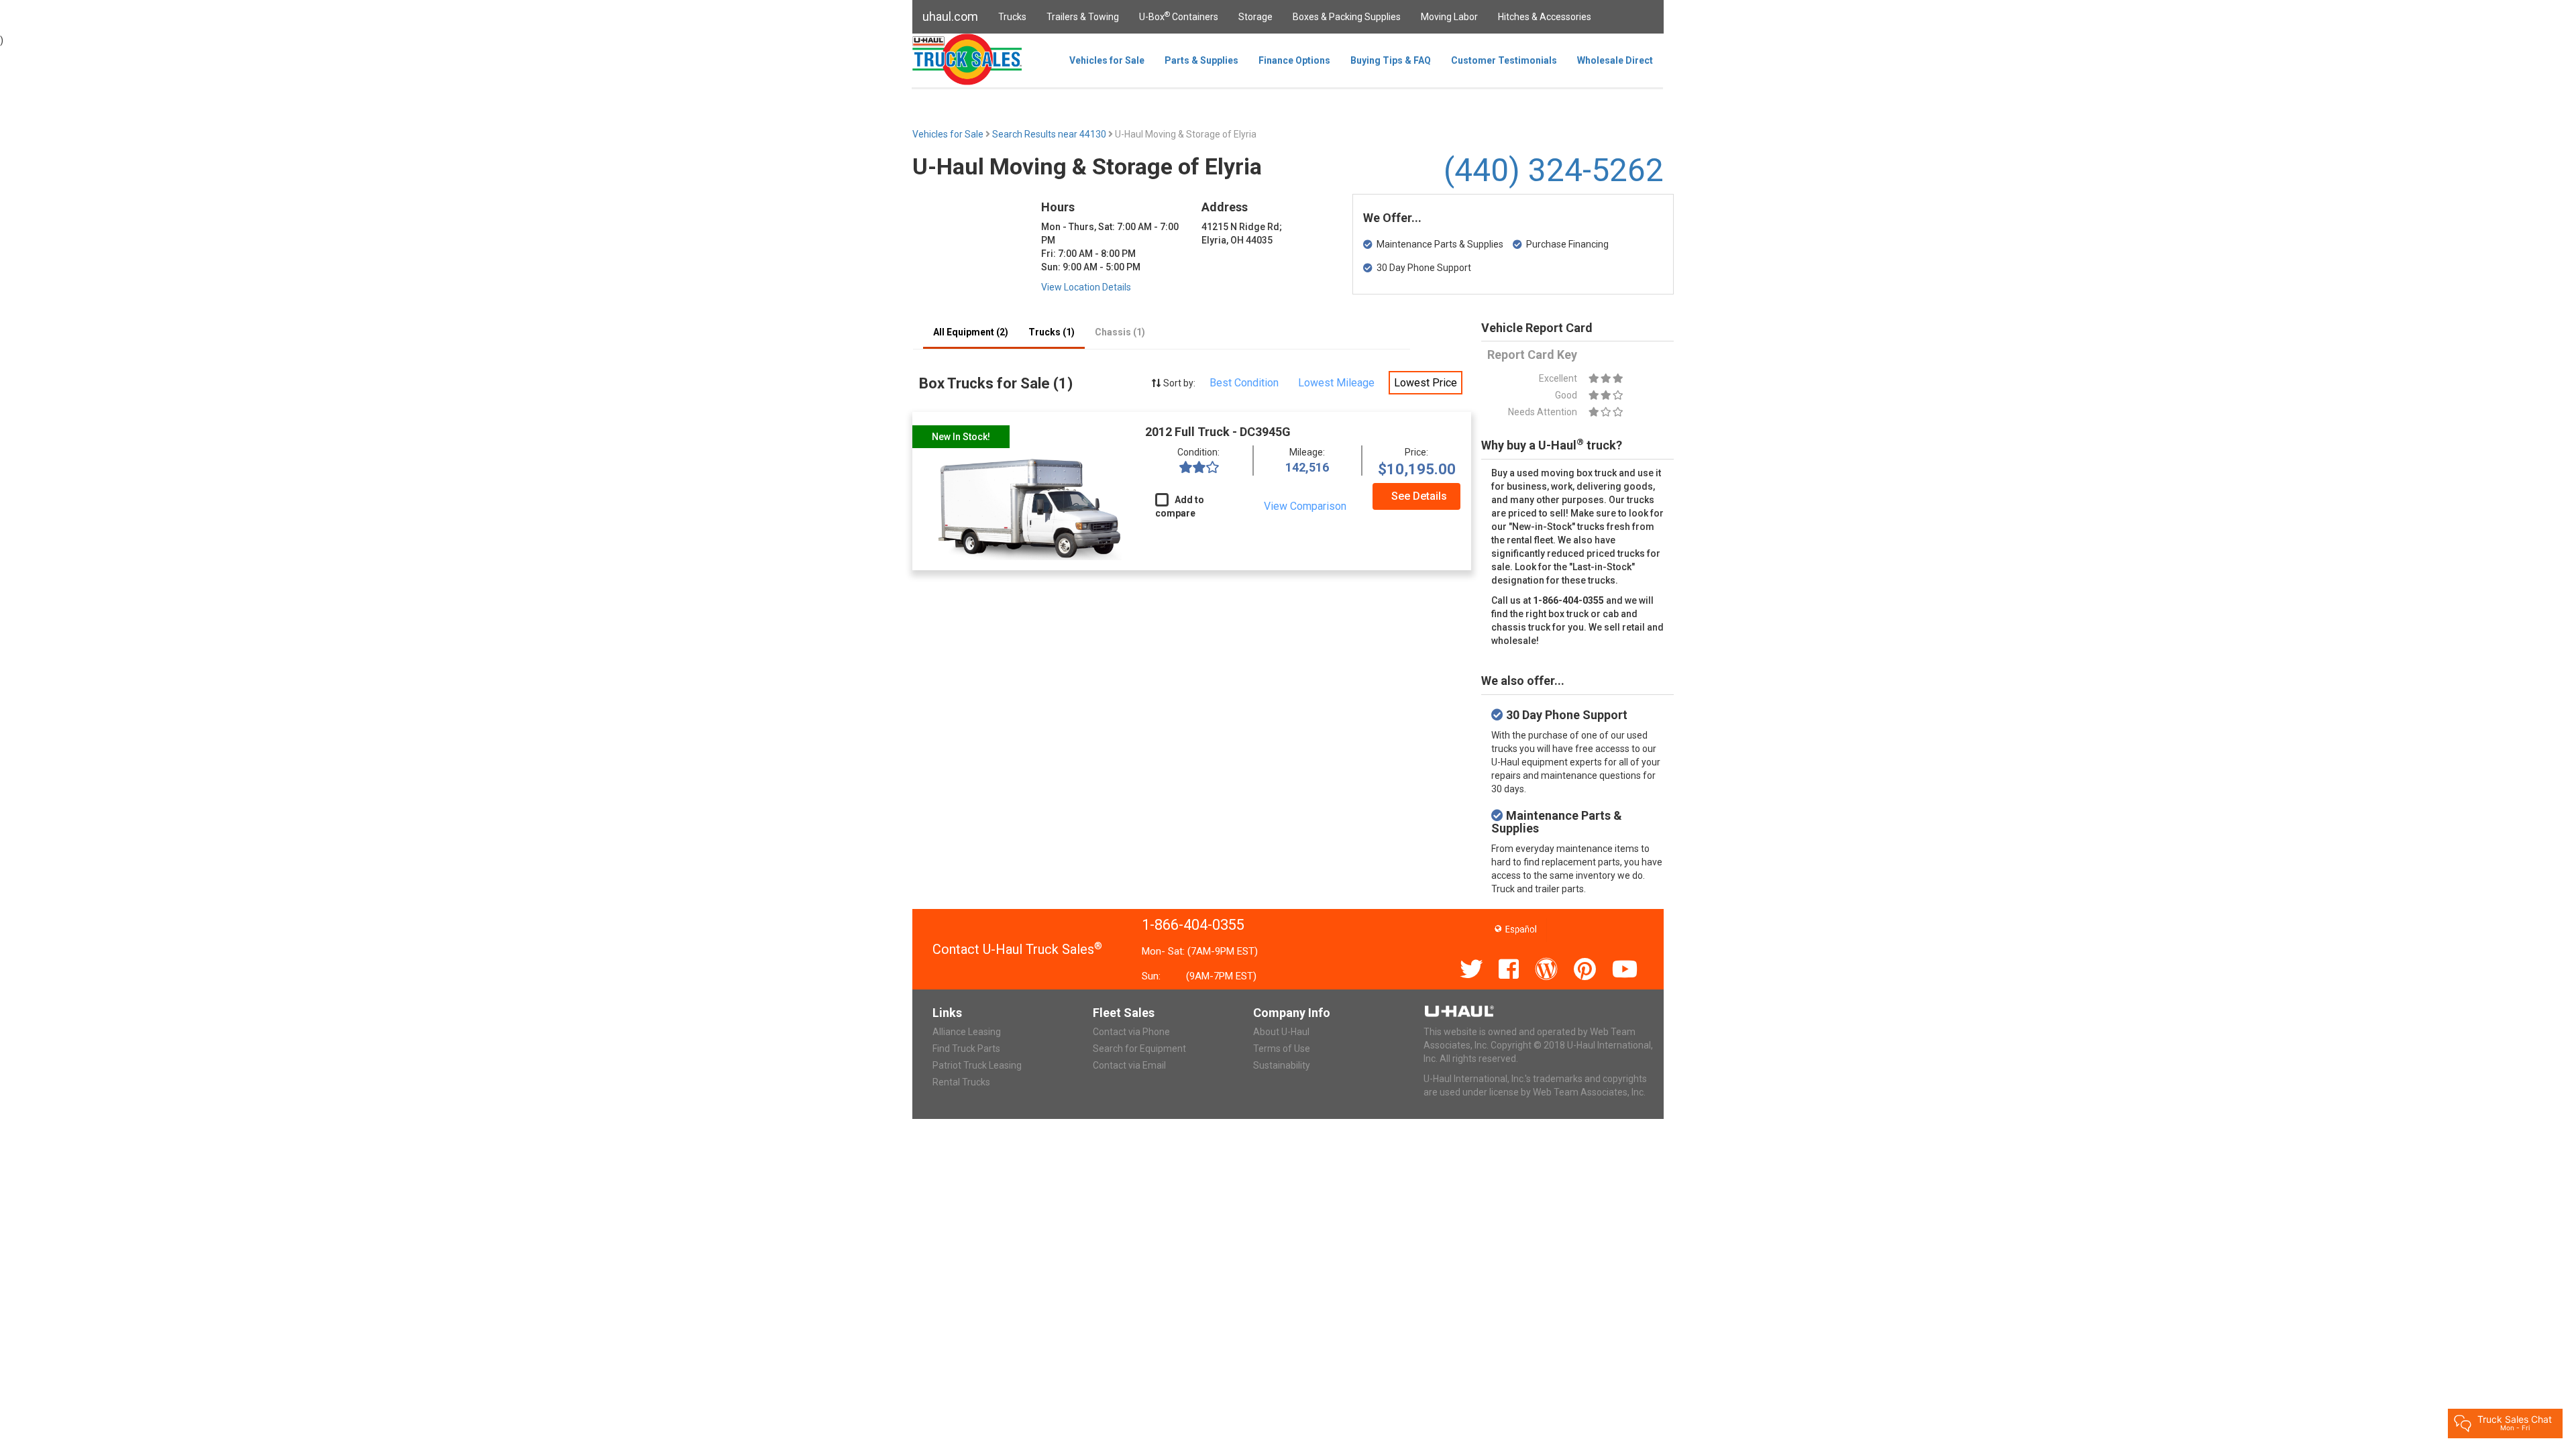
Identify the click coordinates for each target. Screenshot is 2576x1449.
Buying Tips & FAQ (1391, 60)
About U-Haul (1281, 1032)
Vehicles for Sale (1107, 60)
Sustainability (1282, 1065)
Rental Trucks (961, 1082)
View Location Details (1086, 287)
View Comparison (1305, 506)
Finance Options (1294, 60)
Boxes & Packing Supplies (1347, 17)
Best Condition (1244, 383)
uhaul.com (950, 16)
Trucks (1012, 17)
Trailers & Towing (1083, 17)
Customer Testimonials (1504, 60)
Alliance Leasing (967, 1032)
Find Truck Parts (966, 1049)
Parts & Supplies (1201, 60)
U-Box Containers (1179, 16)
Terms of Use (1282, 1049)
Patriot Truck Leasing (977, 1065)
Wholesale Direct (1615, 60)
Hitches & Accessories (1545, 17)
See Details (1419, 496)
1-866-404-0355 (1193, 925)
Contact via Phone (1131, 1032)
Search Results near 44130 (1050, 134)
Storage (1255, 17)
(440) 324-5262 (1554, 170)
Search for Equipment (1139, 1049)
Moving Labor (1449, 17)
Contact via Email (1129, 1065)
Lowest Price (1426, 383)
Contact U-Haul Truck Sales (1017, 949)
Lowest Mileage (1336, 383)
